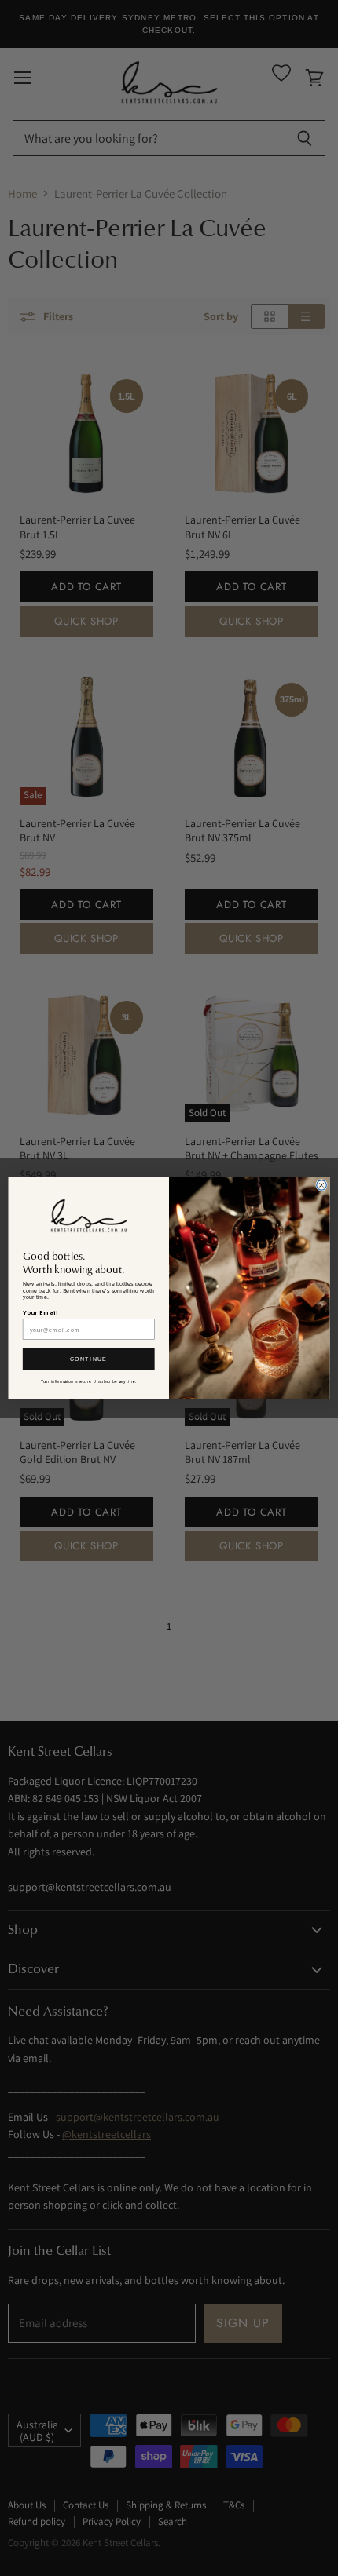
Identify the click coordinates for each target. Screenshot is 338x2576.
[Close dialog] (322, 1186)
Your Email (40, 1312)
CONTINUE (89, 1359)
